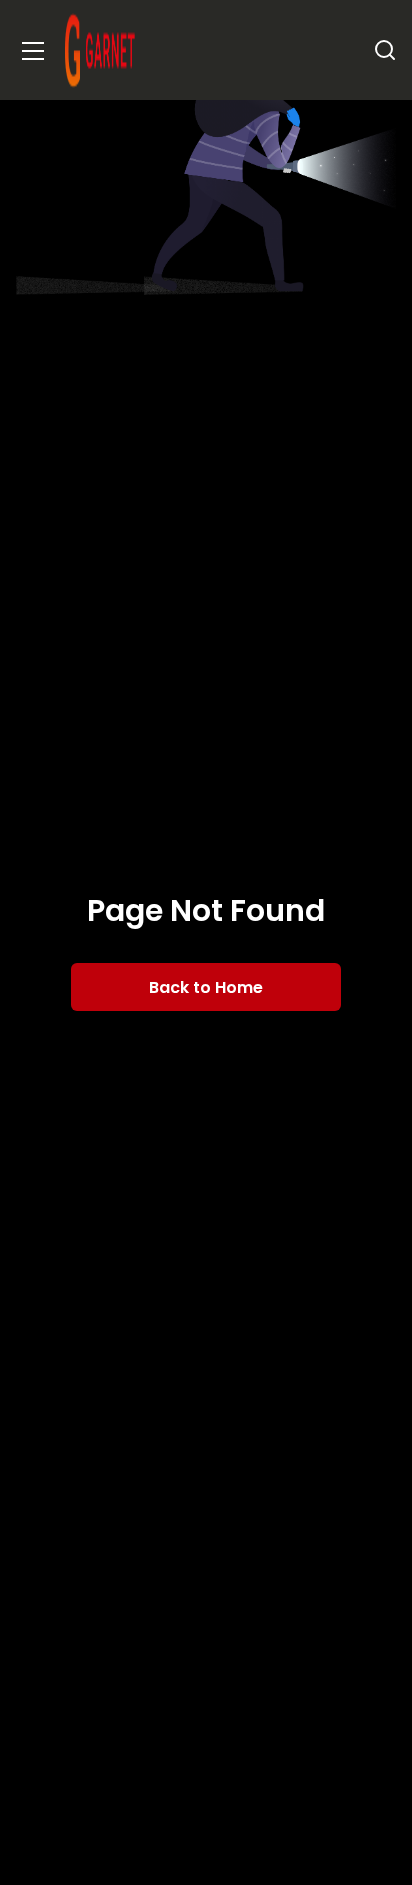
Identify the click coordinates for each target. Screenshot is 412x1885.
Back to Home (206, 987)
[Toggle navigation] (33, 50)
